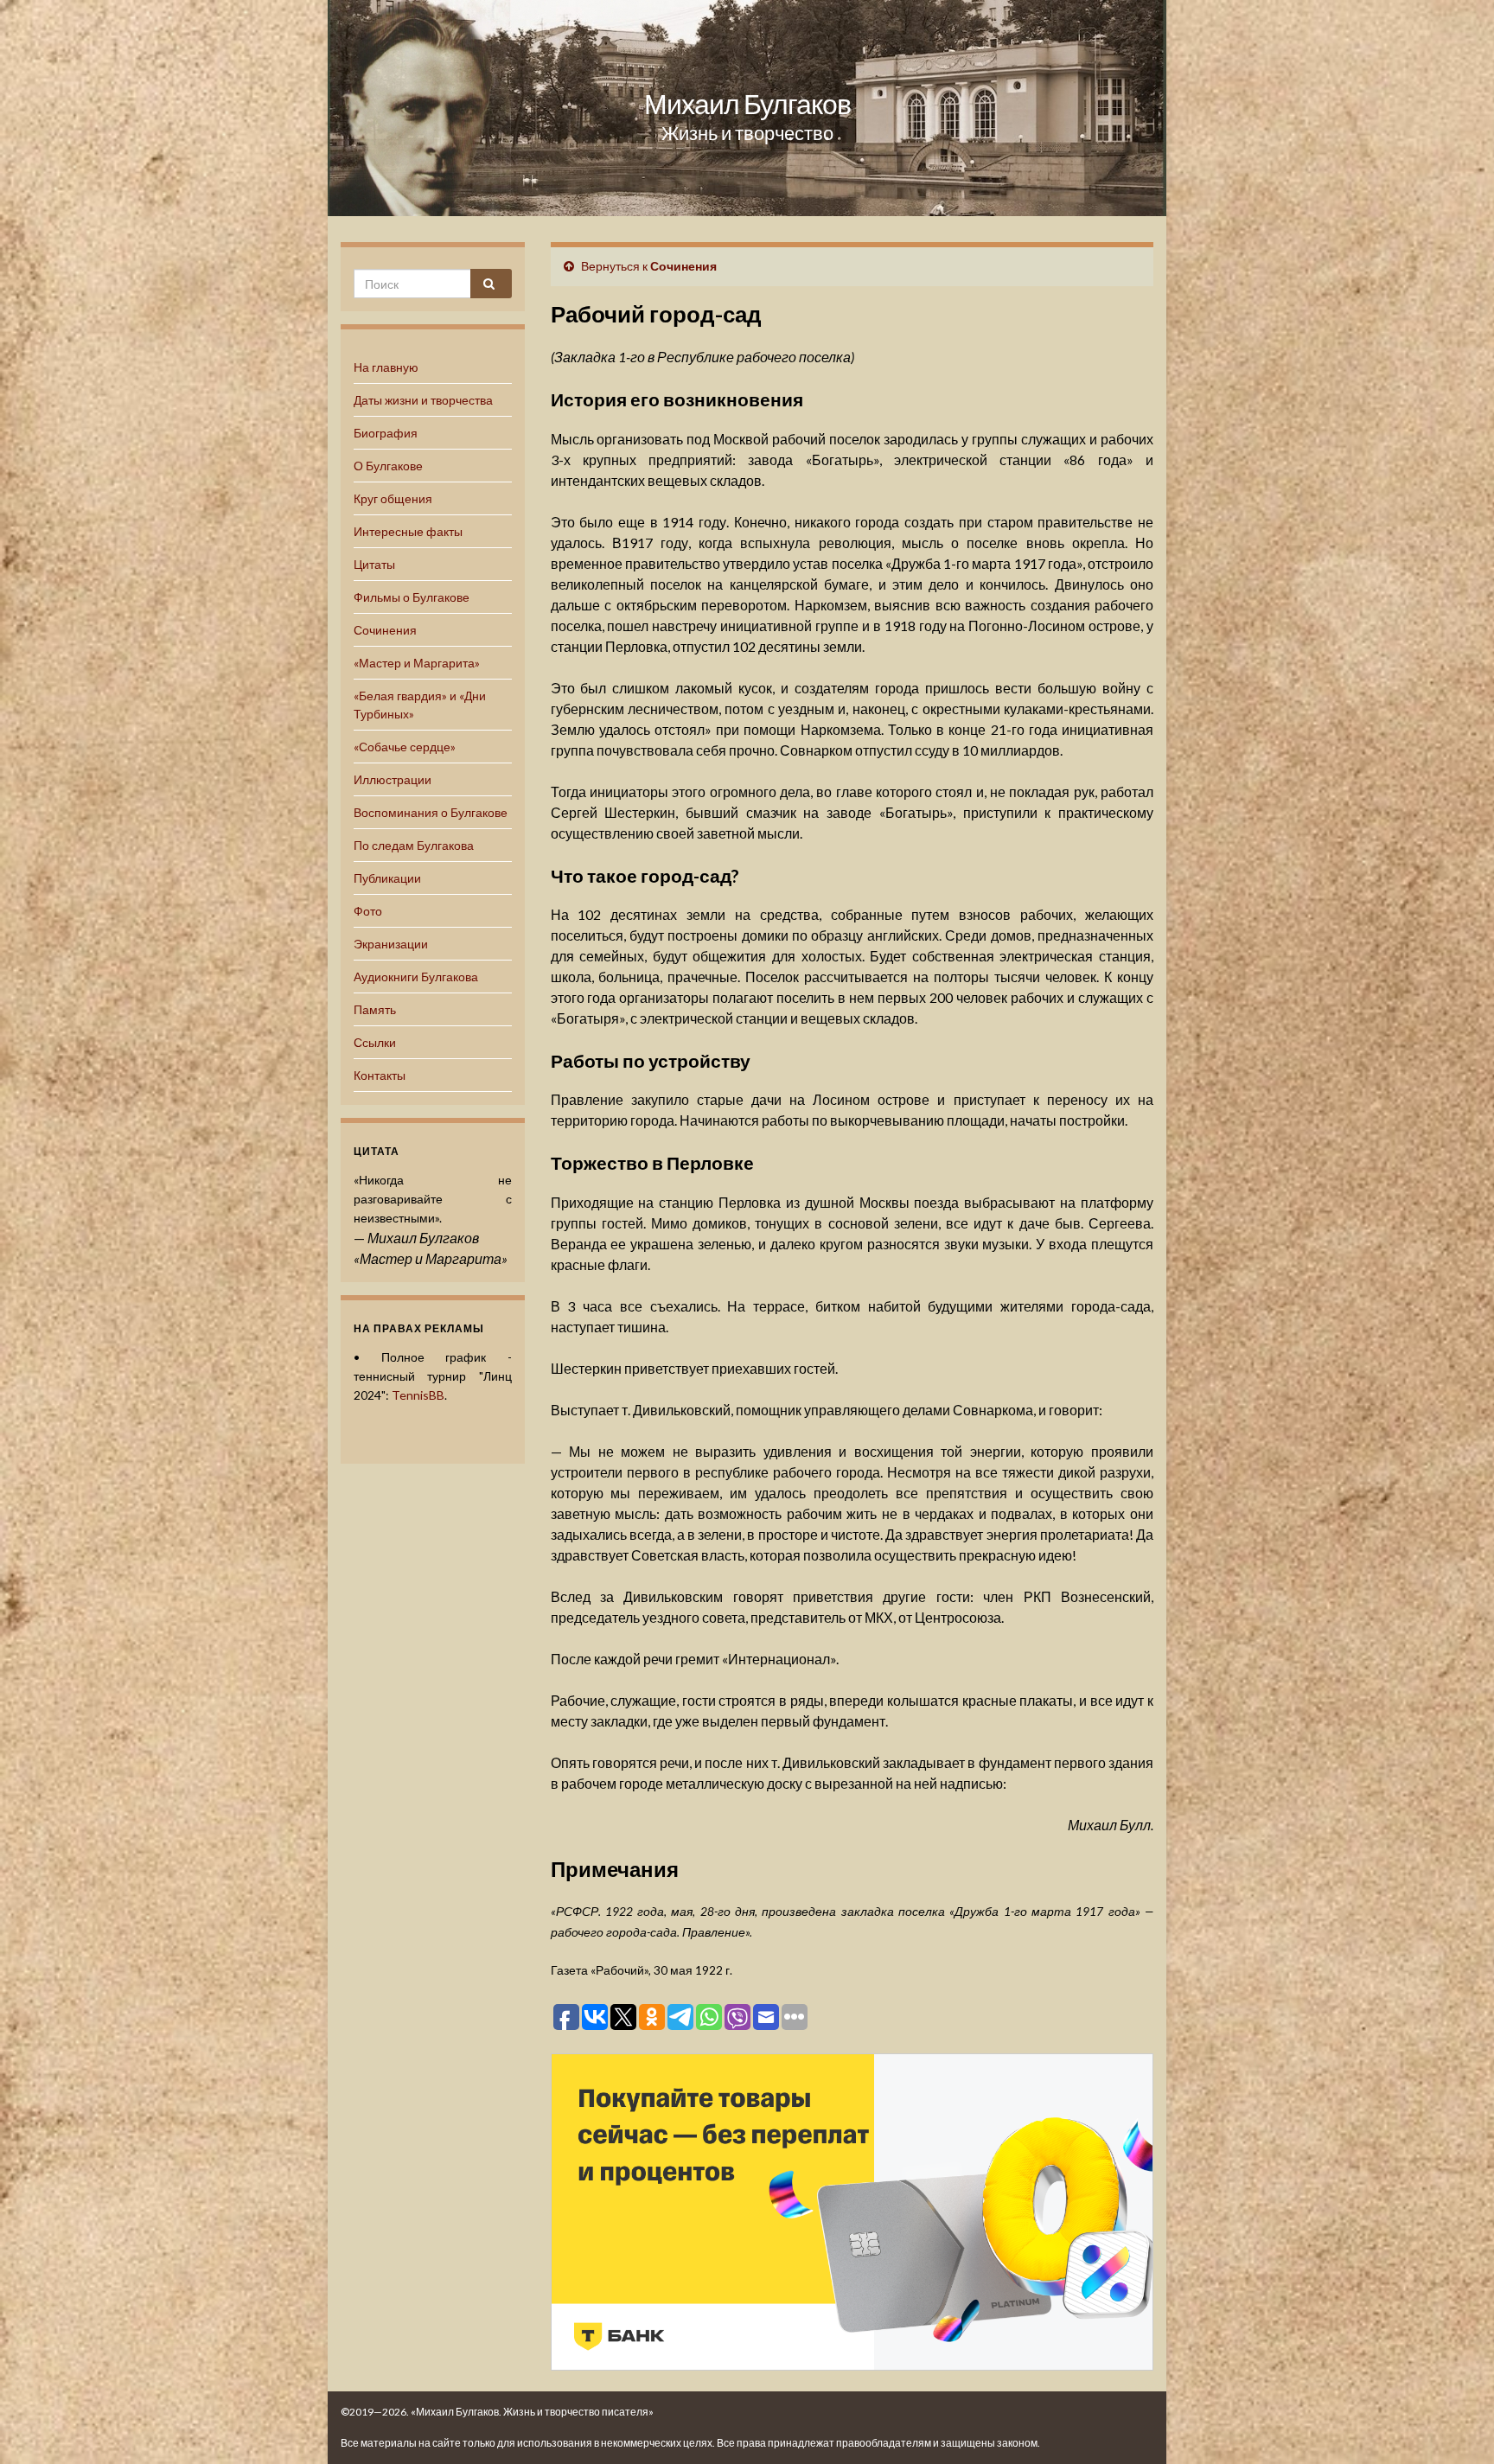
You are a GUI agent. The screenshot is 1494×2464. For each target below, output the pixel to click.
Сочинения (385, 630)
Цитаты (374, 564)
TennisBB (418, 1395)
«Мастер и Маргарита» (417, 663)
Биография (386, 433)
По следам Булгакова (414, 845)
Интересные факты (408, 531)
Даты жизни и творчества (423, 400)
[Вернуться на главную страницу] (747, 108)
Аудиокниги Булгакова (416, 977)
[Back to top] (1455, 2425)
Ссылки (375, 1042)
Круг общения (393, 498)
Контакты (380, 1075)
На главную (386, 367)
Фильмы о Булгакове (412, 597)
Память (375, 1009)
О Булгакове (388, 466)
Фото (368, 911)
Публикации (387, 878)
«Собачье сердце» (405, 747)
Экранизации (391, 944)
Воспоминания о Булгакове (431, 812)
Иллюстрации (393, 779)
